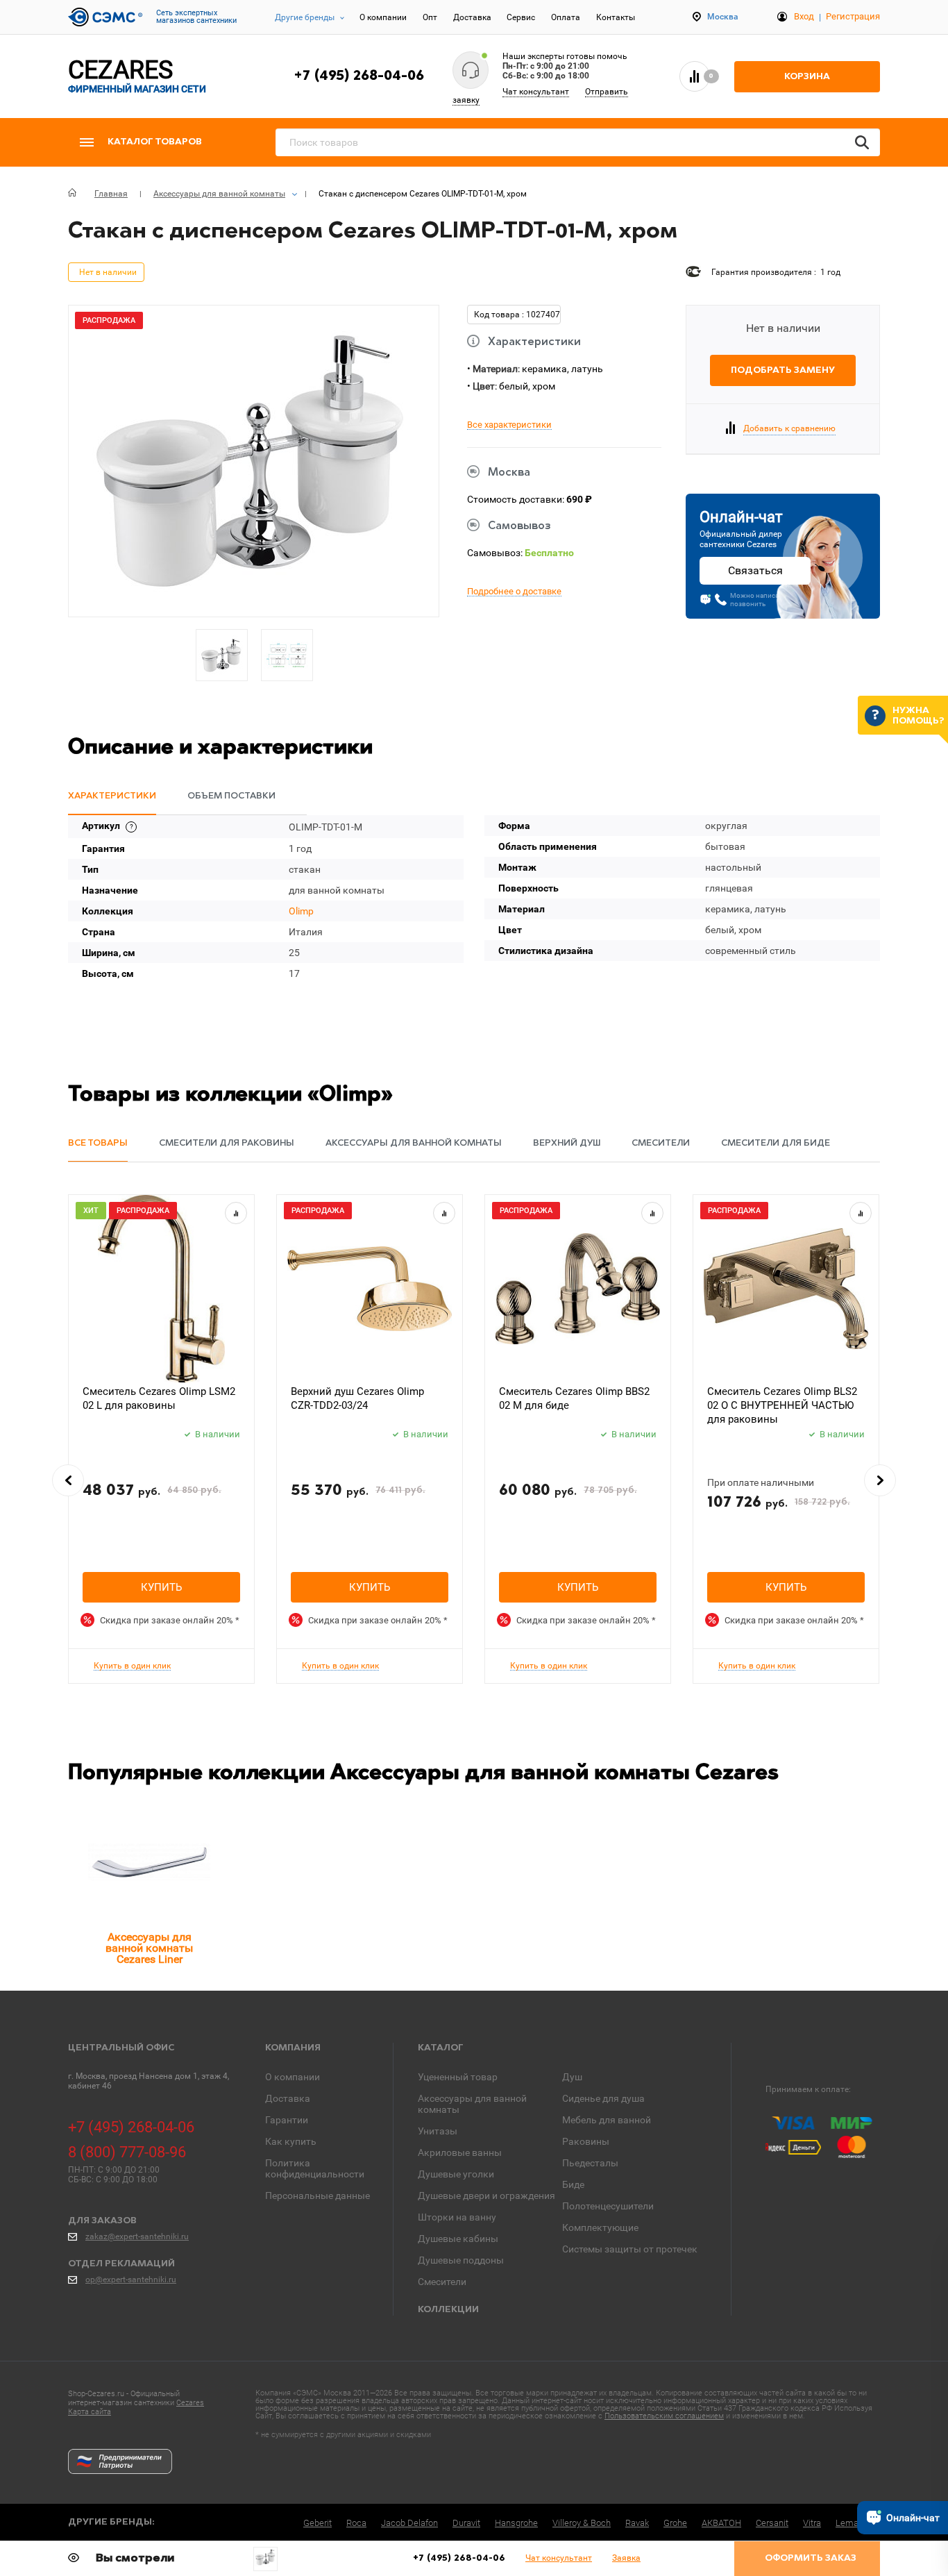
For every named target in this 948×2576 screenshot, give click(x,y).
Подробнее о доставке (514, 592)
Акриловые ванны (460, 2152)
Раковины (586, 2141)
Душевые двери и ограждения (486, 2196)
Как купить (291, 2141)
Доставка (472, 17)
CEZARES (137, 76)
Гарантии (287, 2120)
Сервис (521, 17)
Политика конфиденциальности (315, 2168)
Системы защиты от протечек (630, 2249)
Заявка (626, 2558)
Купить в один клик (132, 1666)
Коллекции (448, 2310)
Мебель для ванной (607, 2120)
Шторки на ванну (457, 2217)
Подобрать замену (783, 370)
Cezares (190, 2403)
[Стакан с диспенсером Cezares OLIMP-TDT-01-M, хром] (265, 2557)
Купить (161, 1587)
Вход (804, 16)
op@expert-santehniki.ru (131, 2280)
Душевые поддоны (461, 2260)
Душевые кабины (458, 2239)
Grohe (675, 2523)
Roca (356, 2523)
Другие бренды (305, 17)
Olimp (301, 911)
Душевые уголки (456, 2174)
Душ (572, 2077)
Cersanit (772, 2523)
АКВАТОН (721, 2523)
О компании (383, 17)
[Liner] (149, 1862)
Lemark (850, 2523)
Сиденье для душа (603, 2098)
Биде (573, 2184)
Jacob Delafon (409, 2523)
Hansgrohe (516, 2523)
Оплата (566, 17)
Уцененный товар (458, 2077)
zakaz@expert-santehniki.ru (137, 2236)
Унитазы (438, 2131)
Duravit (466, 2523)
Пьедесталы (590, 2163)
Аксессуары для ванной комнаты (472, 2104)
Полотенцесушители (608, 2206)
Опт (430, 17)
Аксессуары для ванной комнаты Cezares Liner (149, 1948)
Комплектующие (600, 2227)
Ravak (637, 2523)
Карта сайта (90, 2412)
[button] (68, 1480)
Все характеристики (509, 425)
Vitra (812, 2523)
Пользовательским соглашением (664, 2416)
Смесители (442, 2282)
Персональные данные (318, 2196)
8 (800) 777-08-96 (127, 2152)
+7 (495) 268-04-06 (359, 76)
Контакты (616, 17)
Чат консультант (536, 92)
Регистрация (853, 16)
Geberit (318, 2523)
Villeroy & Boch (582, 2523)
